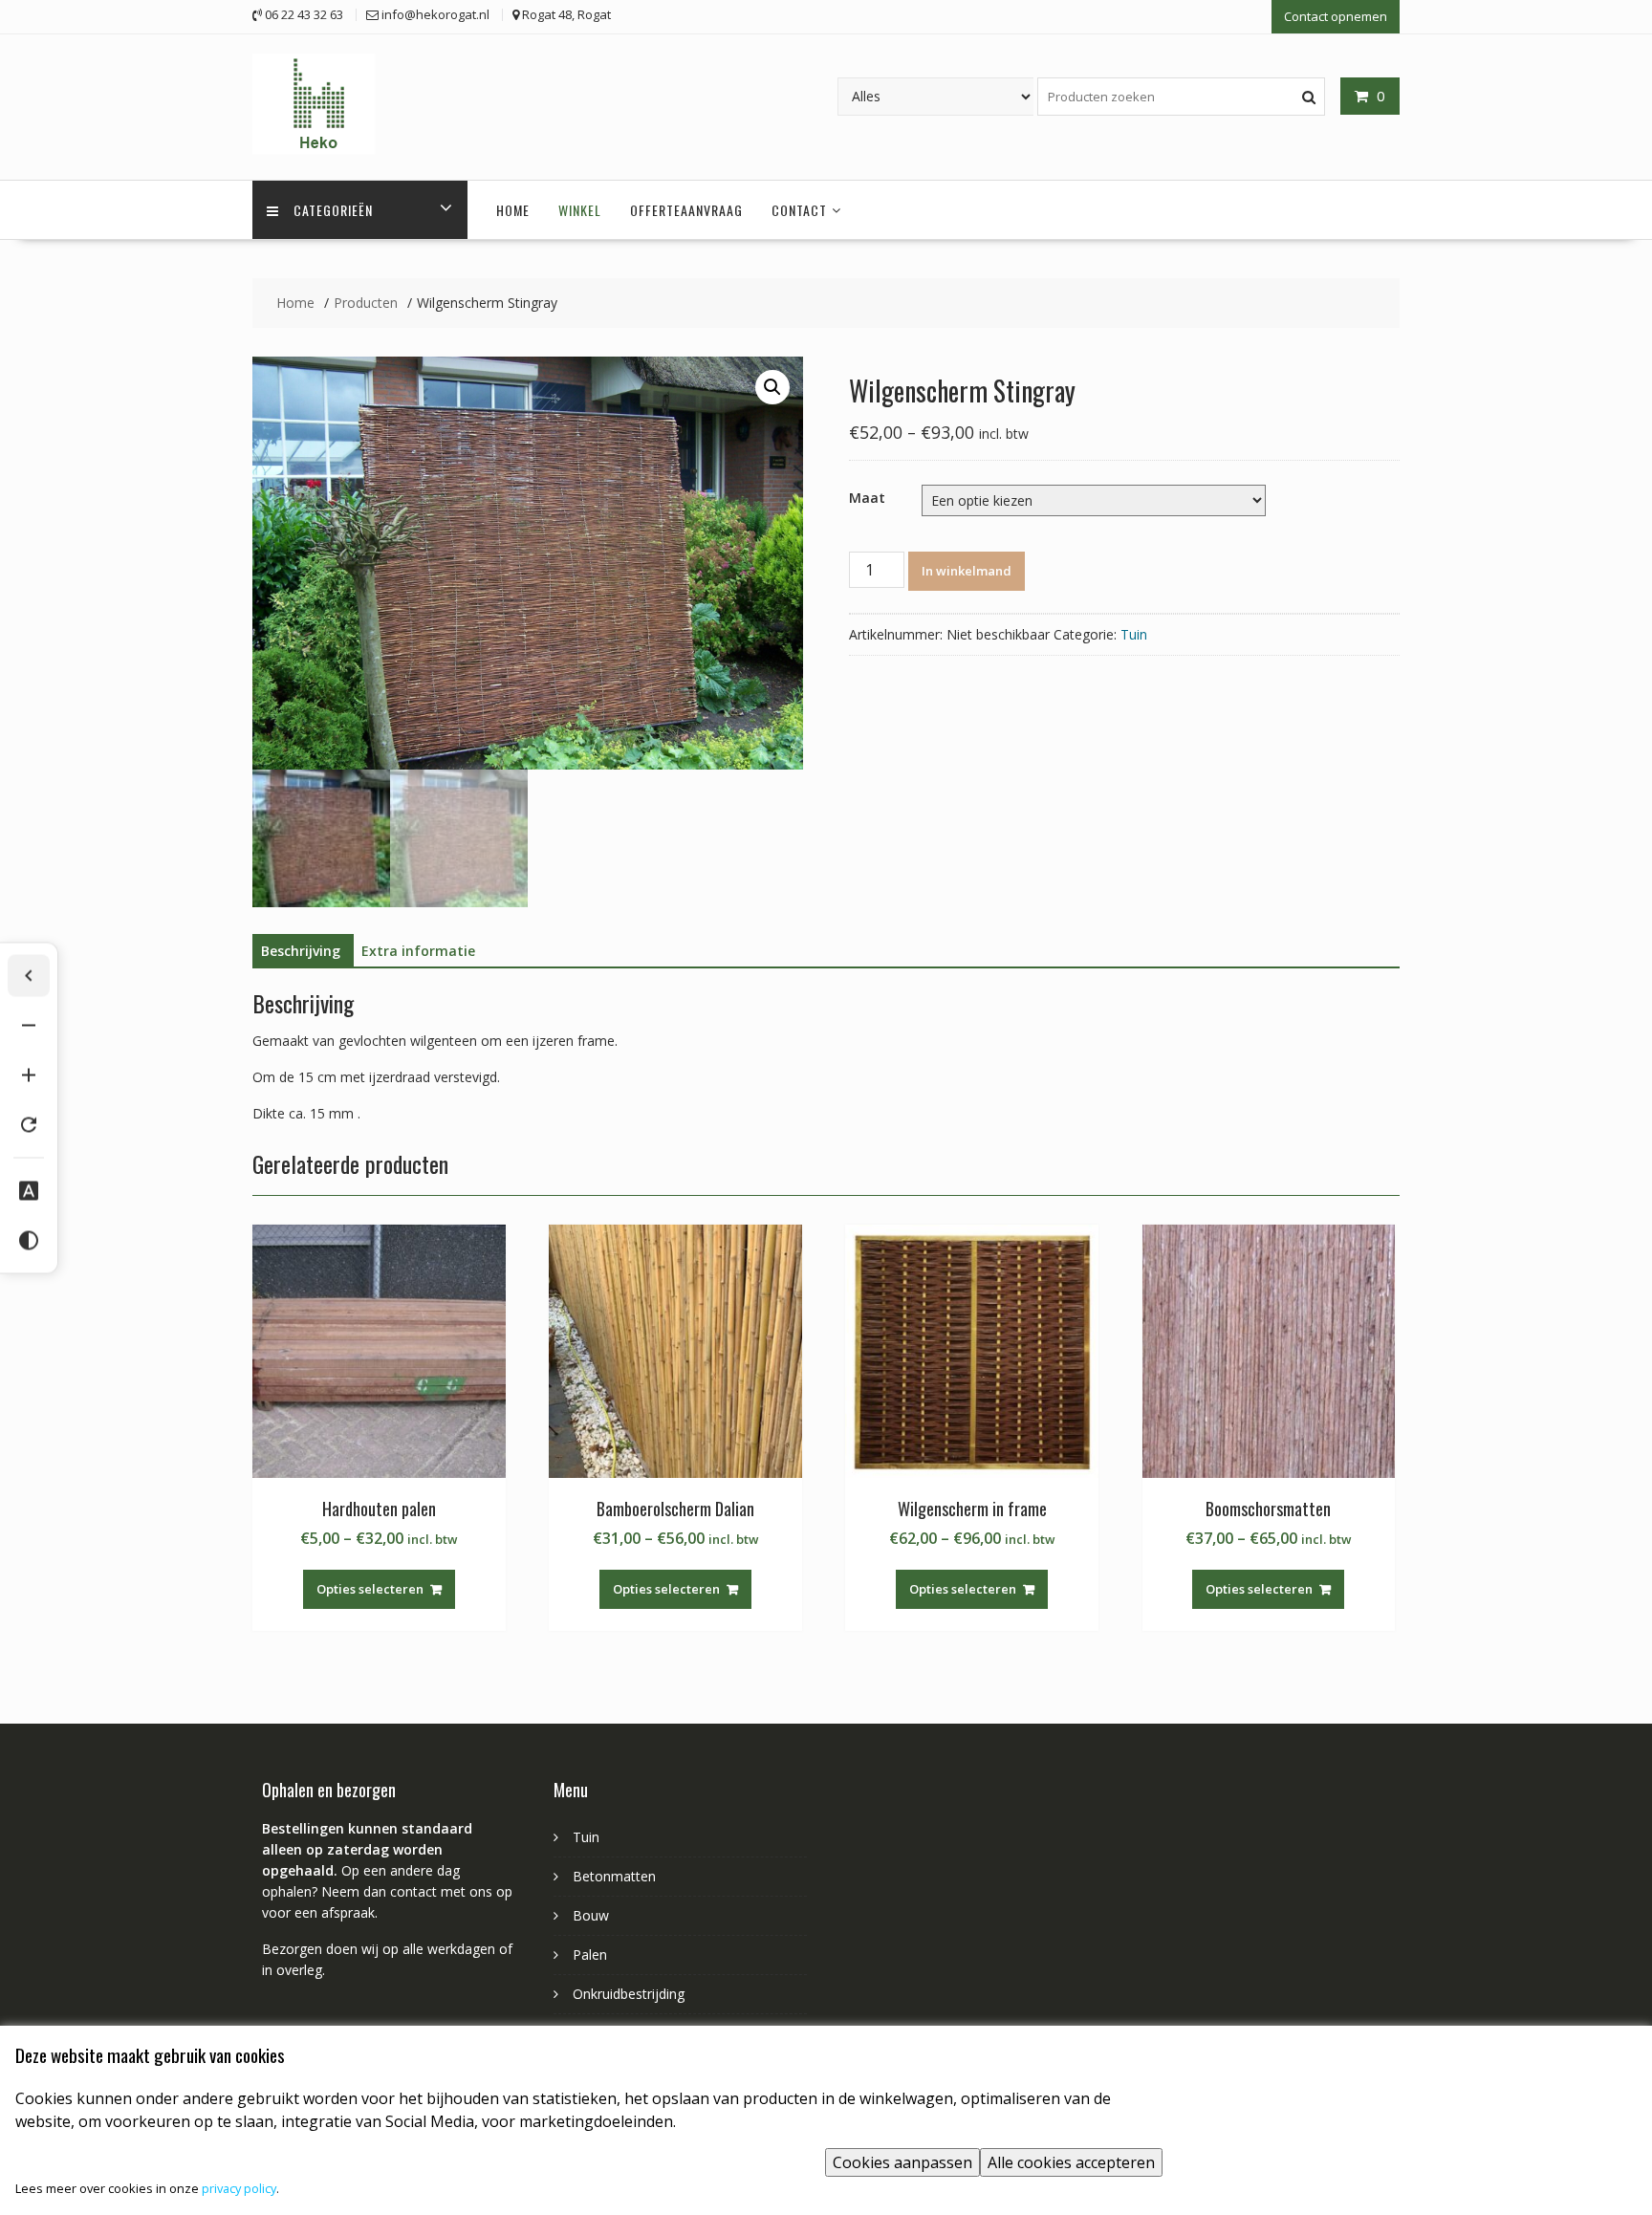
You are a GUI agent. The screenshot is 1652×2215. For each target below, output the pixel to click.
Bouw (591, 1915)
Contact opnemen (1336, 16)
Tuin (1134, 634)
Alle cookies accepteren (1071, 2162)
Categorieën (333, 210)
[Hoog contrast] (29, 1240)
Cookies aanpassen (902, 2162)
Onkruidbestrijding (629, 1994)
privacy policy (239, 2188)
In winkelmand (967, 571)
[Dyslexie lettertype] (29, 1190)
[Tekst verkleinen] (29, 1025)
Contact (799, 210)
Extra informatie (418, 951)
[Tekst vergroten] (29, 1075)
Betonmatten (614, 1876)
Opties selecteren (370, 1589)
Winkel (580, 210)
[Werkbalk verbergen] (29, 975)
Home (513, 210)
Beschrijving (301, 951)
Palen (590, 1954)
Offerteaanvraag (686, 210)
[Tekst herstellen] (29, 1124)
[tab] (301, 951)
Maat (867, 498)
